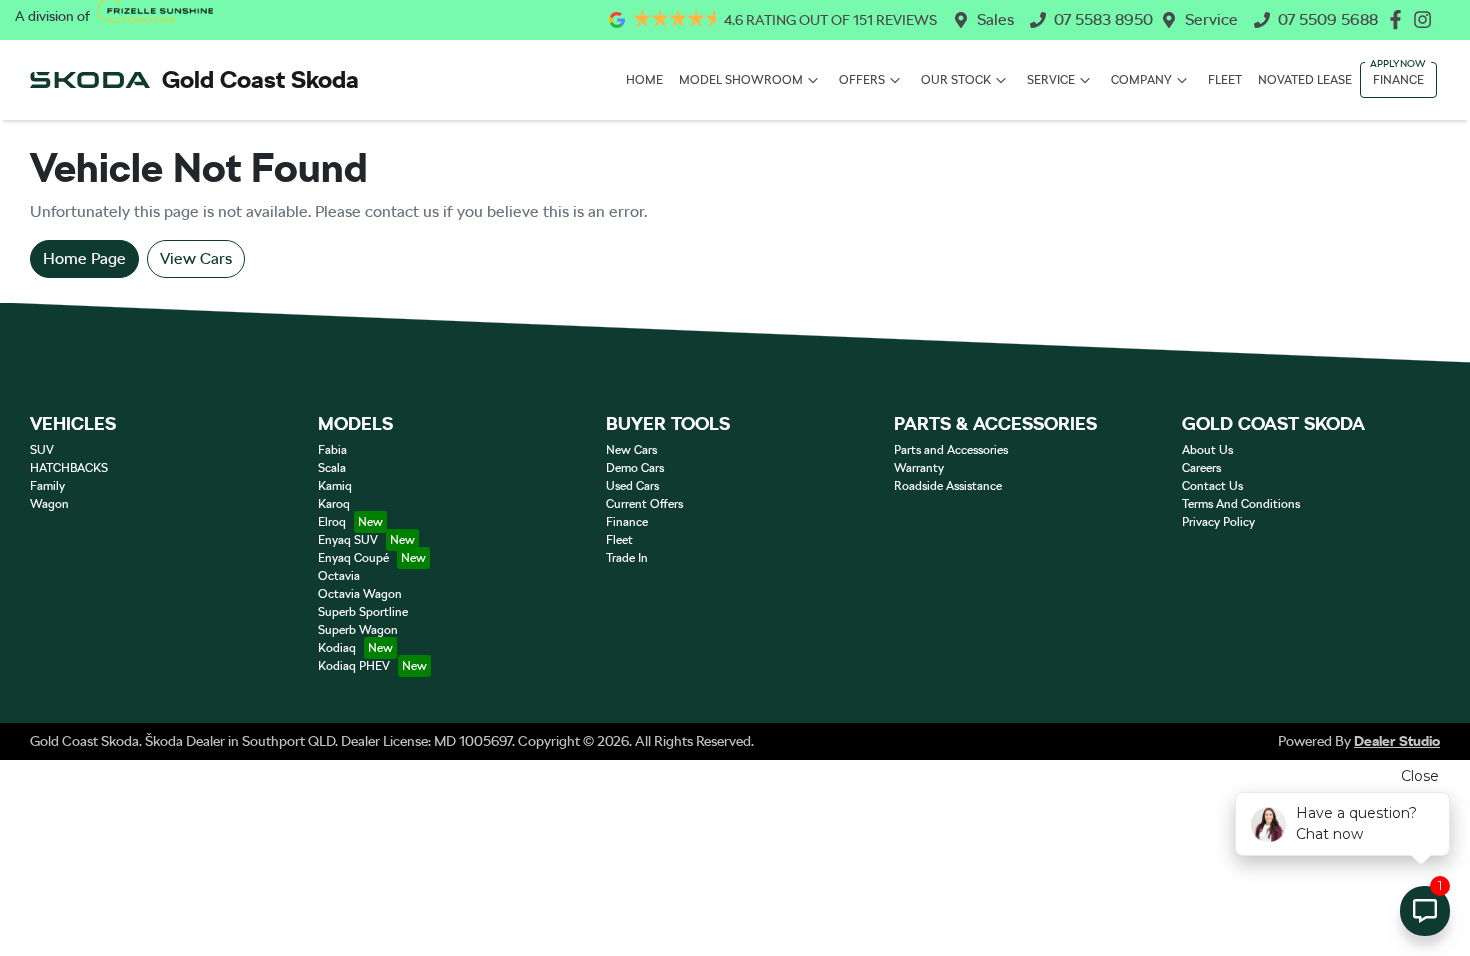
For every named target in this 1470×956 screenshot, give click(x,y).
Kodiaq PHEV (354, 666)
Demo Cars (635, 468)
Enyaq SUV (348, 540)
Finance (1398, 80)
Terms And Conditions (1241, 504)
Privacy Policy (1218, 522)
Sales (995, 19)
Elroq (332, 522)
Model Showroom (741, 80)
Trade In (627, 558)
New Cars (631, 450)
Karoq (334, 504)
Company (1141, 80)
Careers (1201, 468)
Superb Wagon (358, 630)
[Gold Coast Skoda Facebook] (1399, 19)
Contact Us (1212, 486)
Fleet (1225, 80)
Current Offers (644, 504)
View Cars (196, 258)
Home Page (84, 258)
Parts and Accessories (951, 450)
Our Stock (956, 80)
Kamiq (335, 486)
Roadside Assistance (948, 486)
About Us (1207, 450)
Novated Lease (1305, 80)
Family (47, 486)
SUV (42, 450)
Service (1211, 19)
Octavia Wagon (360, 594)
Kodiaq (337, 648)
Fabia (332, 450)
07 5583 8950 (1103, 19)
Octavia (339, 576)
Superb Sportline (363, 612)
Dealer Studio (1397, 741)
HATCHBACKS (69, 468)
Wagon (49, 504)
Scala (332, 468)
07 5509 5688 (1328, 19)
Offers (862, 80)
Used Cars (632, 486)
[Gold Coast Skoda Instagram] (1426, 19)
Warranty (919, 468)
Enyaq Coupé (353, 558)
